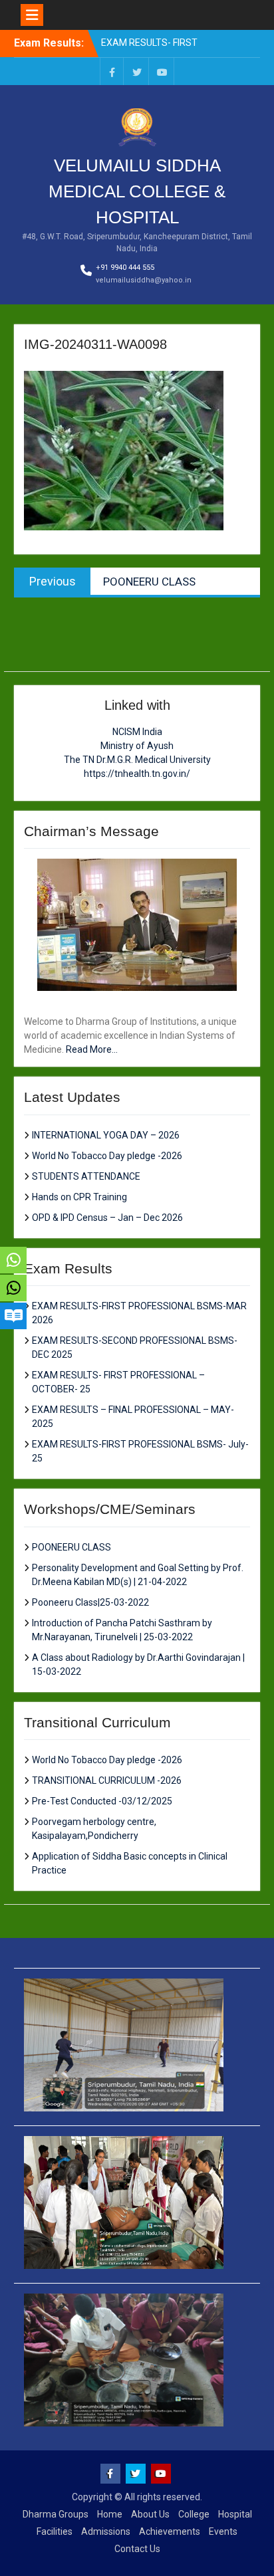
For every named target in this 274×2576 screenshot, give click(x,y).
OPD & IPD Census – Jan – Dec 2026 (107, 1218)
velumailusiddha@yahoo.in (144, 280)
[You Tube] (162, 71)
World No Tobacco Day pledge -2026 (107, 1156)
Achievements (170, 2531)
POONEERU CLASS (71, 1547)
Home (110, 2514)
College (194, 2514)
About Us (150, 2514)
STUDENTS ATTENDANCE (86, 1176)
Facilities (55, 2531)
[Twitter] (137, 71)
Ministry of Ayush (137, 746)
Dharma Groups (56, 2514)
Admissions (106, 2531)
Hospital (235, 2514)
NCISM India (137, 732)
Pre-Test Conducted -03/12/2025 (102, 1801)
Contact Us (137, 2549)
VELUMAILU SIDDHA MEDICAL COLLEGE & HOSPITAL (137, 191)
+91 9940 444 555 (125, 268)
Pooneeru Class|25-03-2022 (90, 1602)
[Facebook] (112, 71)
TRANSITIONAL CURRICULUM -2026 (107, 1780)
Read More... (92, 1049)
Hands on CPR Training (79, 1197)
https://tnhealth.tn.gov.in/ (137, 774)
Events (223, 2531)
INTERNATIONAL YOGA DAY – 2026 (106, 1135)
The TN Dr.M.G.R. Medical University (137, 760)
